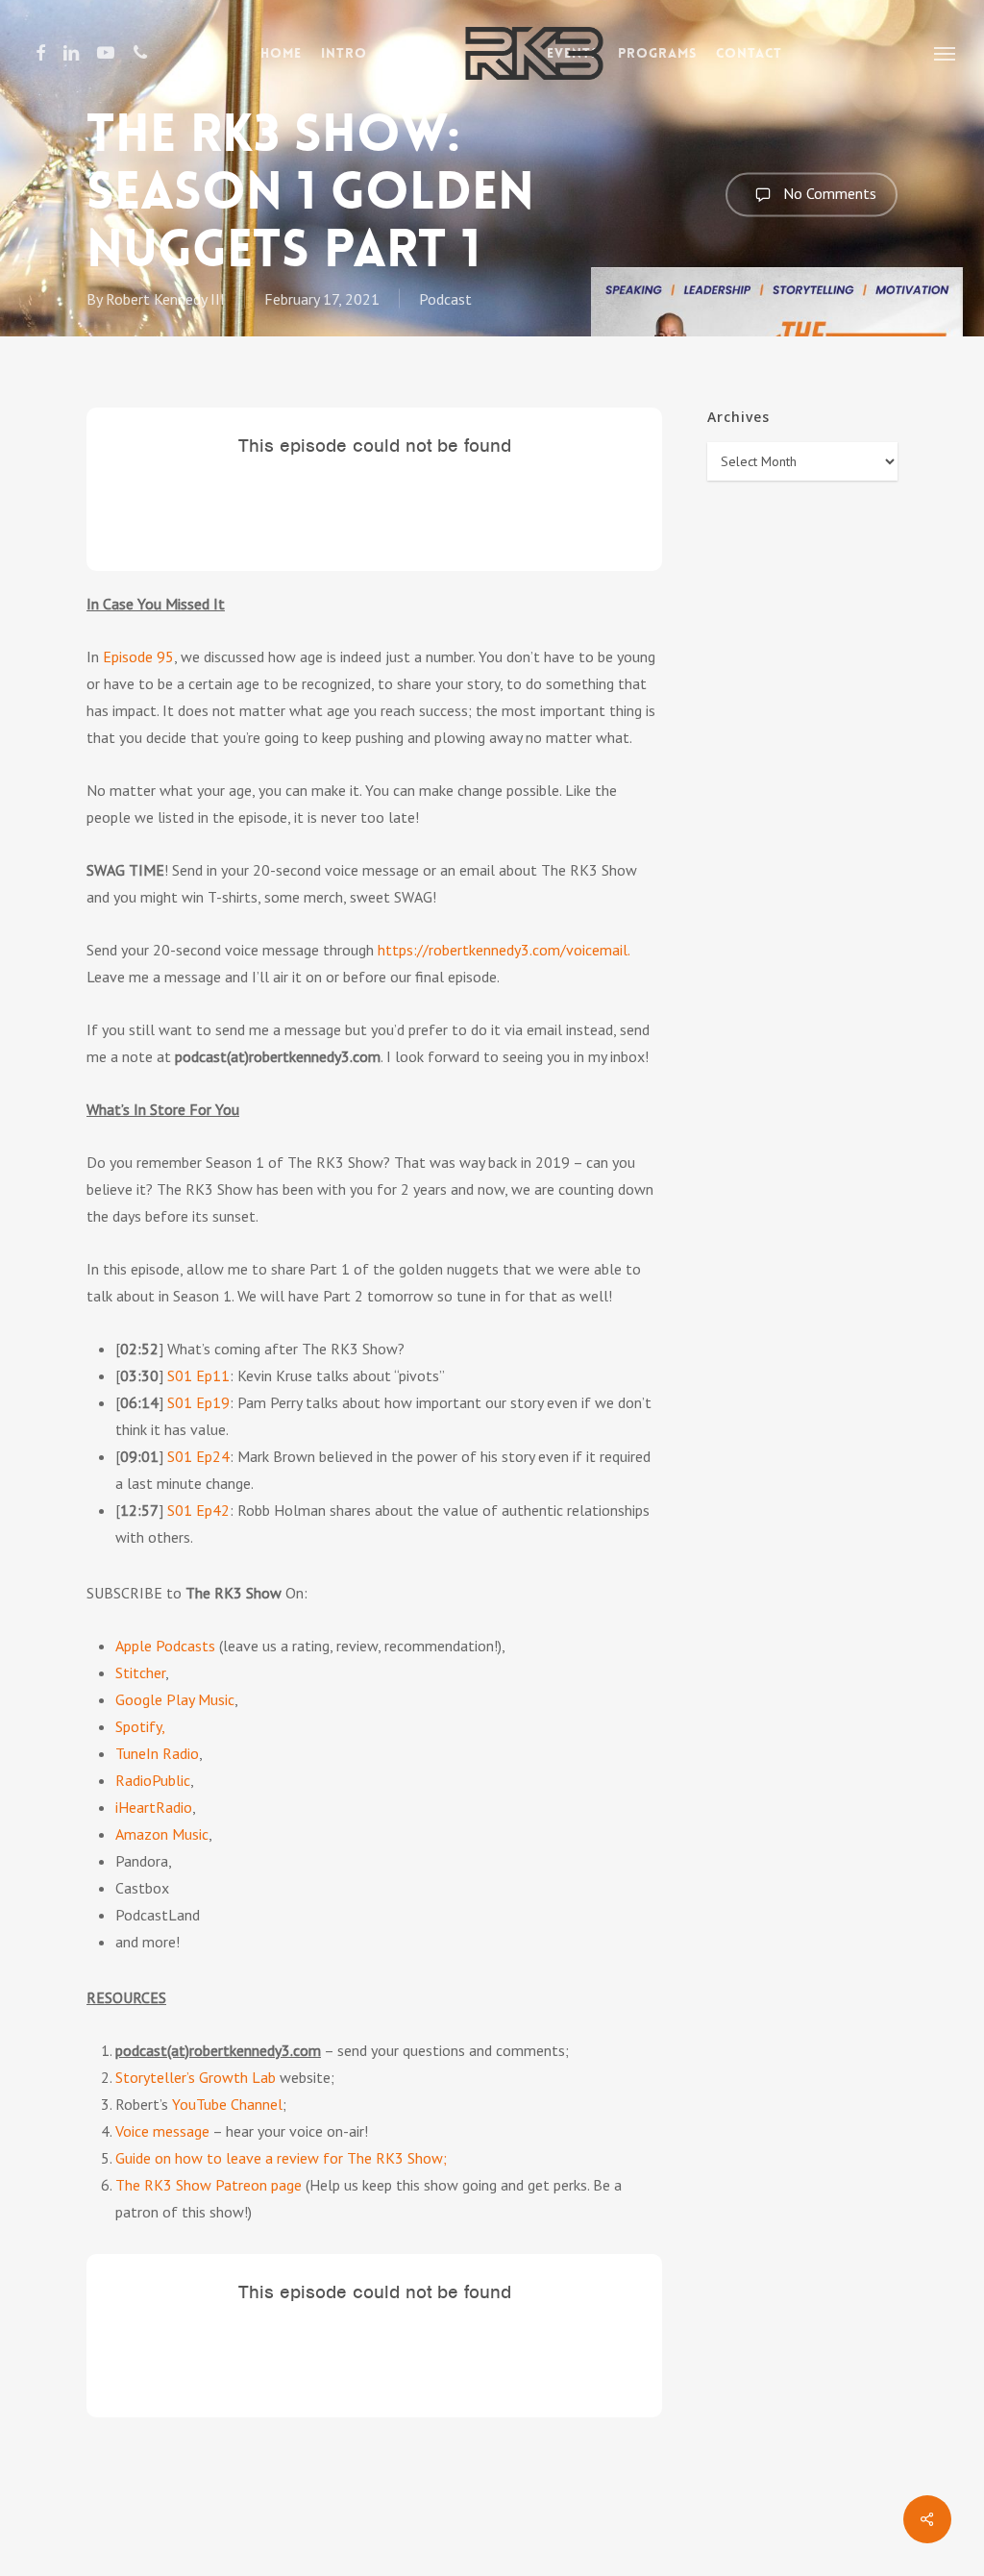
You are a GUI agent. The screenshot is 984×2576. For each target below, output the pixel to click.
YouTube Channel (227, 2104)
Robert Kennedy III (165, 299)
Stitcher (140, 1672)
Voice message (162, 2131)
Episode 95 (138, 656)
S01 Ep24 (198, 1456)
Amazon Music (162, 1834)
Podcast (445, 299)
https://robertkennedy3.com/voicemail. (504, 950)
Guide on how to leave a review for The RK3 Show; (281, 2158)
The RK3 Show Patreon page (209, 2185)
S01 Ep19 (198, 1402)
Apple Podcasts (165, 1646)
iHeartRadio (154, 1807)
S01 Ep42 (198, 1510)
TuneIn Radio (157, 1753)
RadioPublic (153, 1780)
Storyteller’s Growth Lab (196, 2077)
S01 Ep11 (198, 1375)
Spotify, (140, 1726)
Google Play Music (175, 1699)
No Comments (828, 192)
